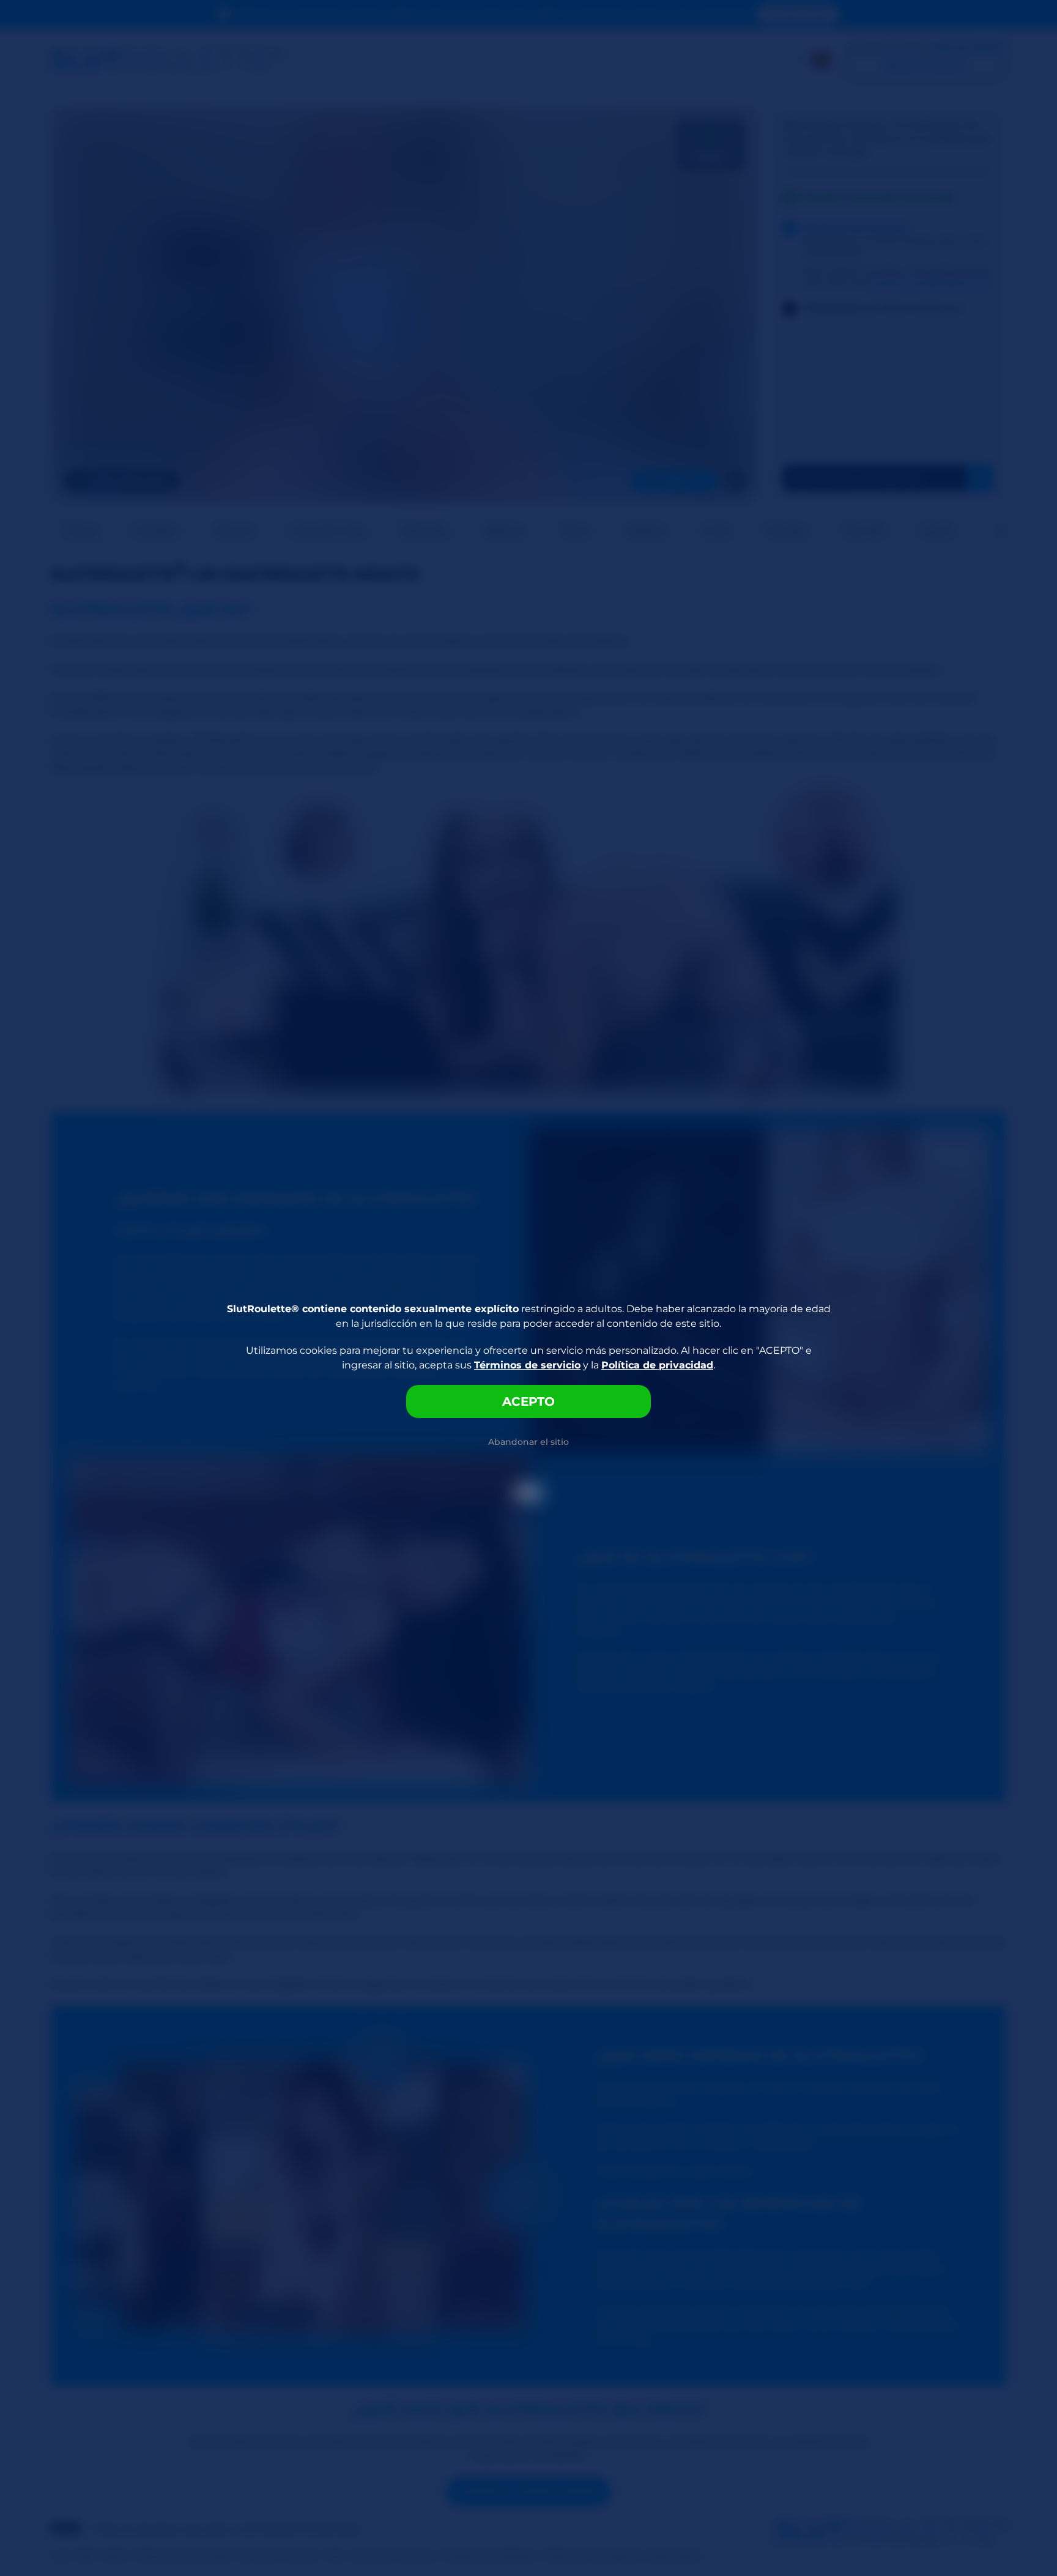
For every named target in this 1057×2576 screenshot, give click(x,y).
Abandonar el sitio (528, 1442)
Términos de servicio (527, 1365)
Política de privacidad (657, 1365)
